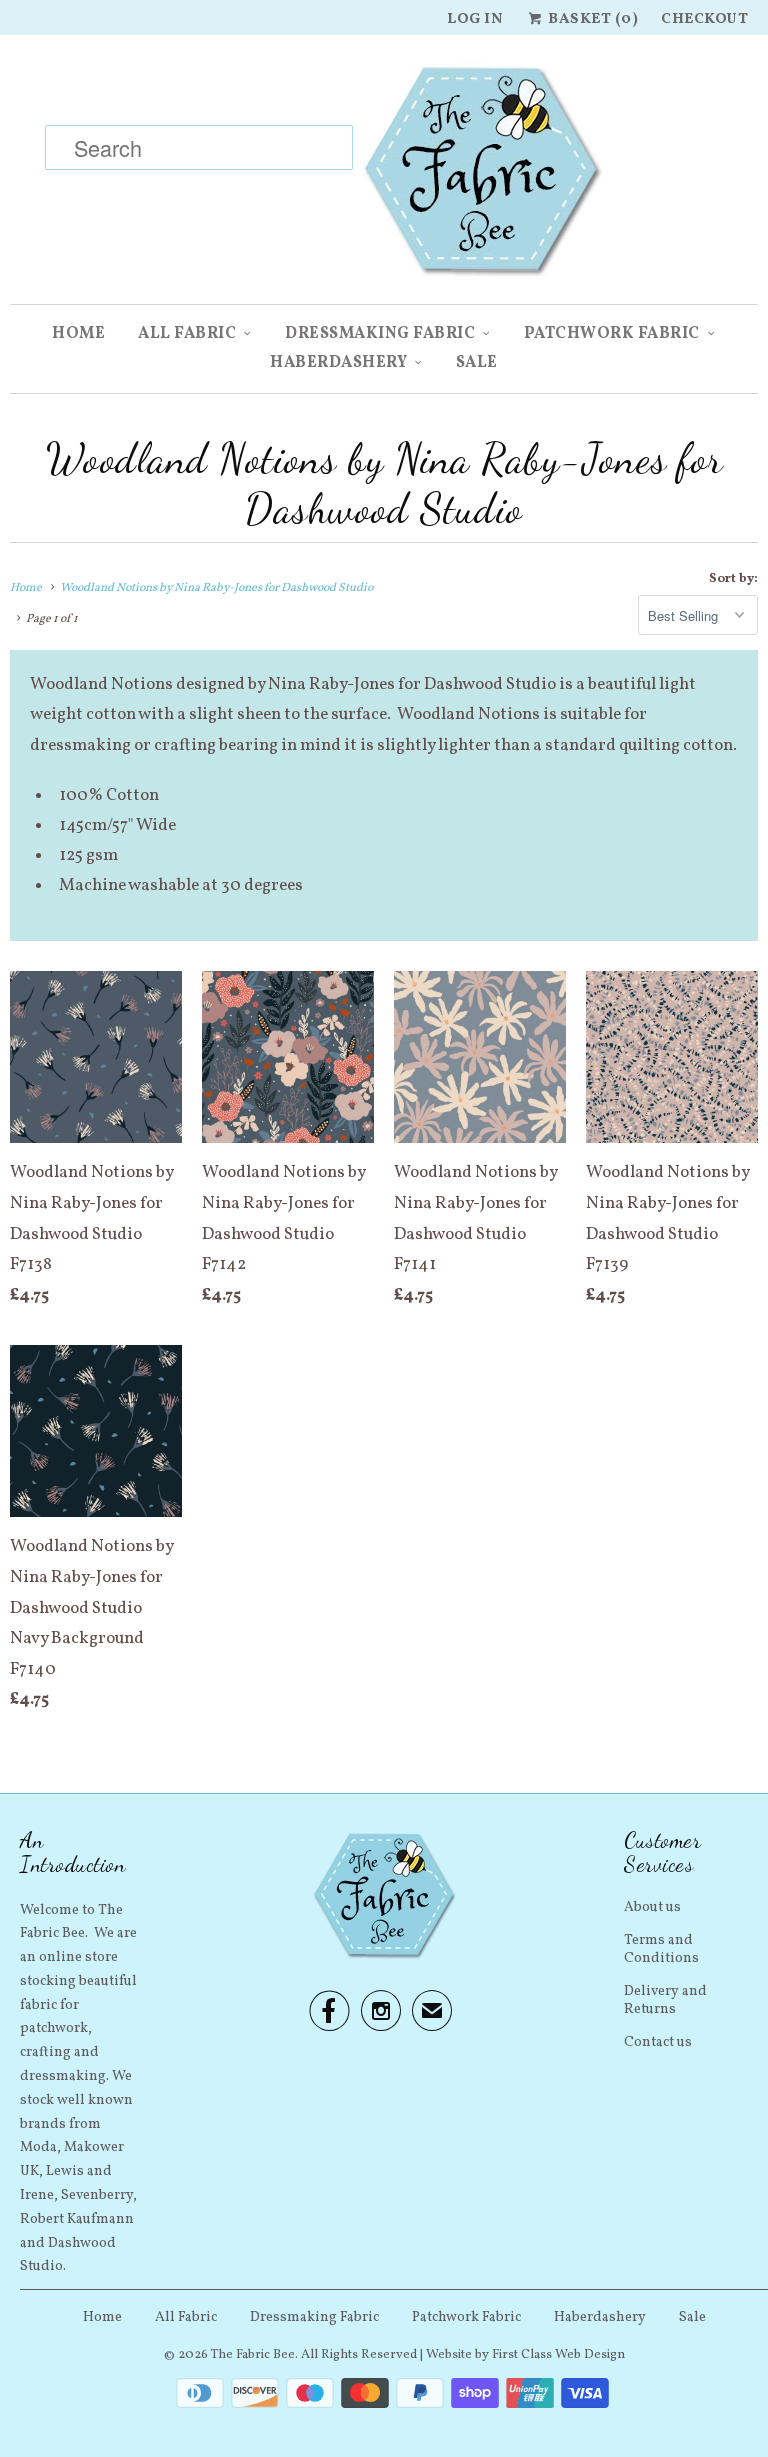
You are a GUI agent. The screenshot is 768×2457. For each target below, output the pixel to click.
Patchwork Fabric (612, 334)
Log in (475, 19)
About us (652, 1907)
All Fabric (187, 334)
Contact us (658, 2042)
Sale (477, 363)
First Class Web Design (558, 2355)
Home (78, 334)
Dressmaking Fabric (380, 334)
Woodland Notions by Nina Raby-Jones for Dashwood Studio (384, 483)
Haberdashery (338, 363)
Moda (38, 2147)
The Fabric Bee (253, 2355)
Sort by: (733, 579)
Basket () (591, 19)
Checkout (704, 19)
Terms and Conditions (661, 1949)
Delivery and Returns (665, 2000)
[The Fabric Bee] (384, 177)
